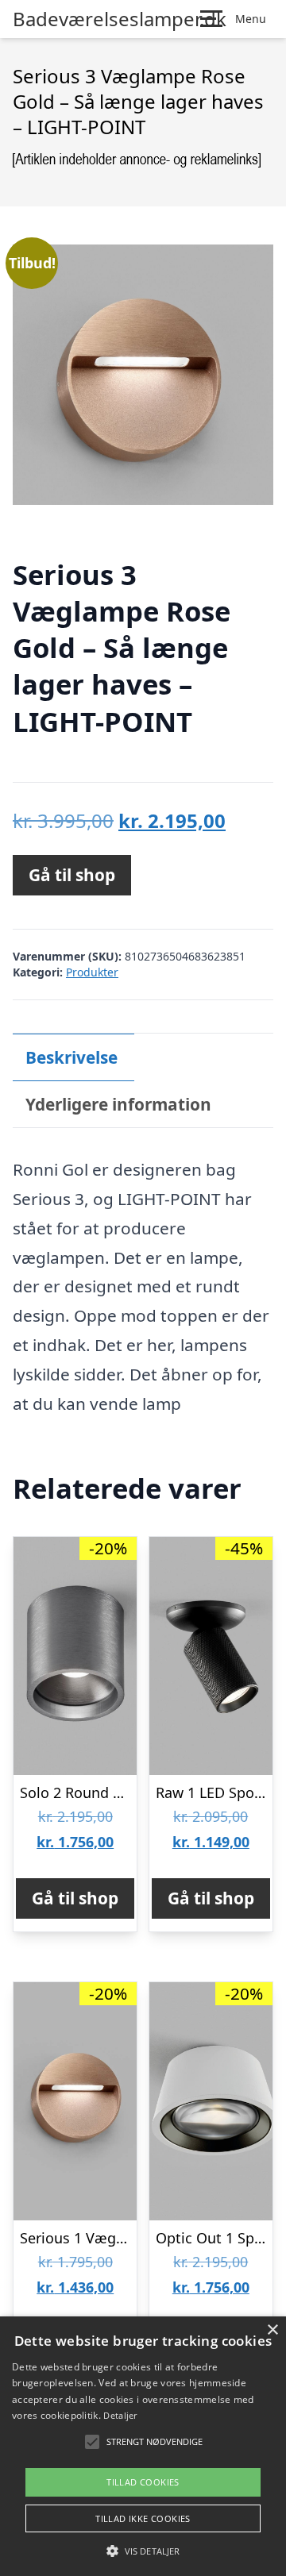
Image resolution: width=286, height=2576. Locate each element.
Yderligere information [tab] (118, 1104)
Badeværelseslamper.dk (120, 19)
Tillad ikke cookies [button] (143, 2518)
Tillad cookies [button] (143, 2482)
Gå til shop (72, 875)
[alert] (143, 2446)
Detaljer (120, 2415)
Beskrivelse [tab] (71, 1057)
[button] (143, 2551)
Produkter (92, 972)
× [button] (272, 2330)
